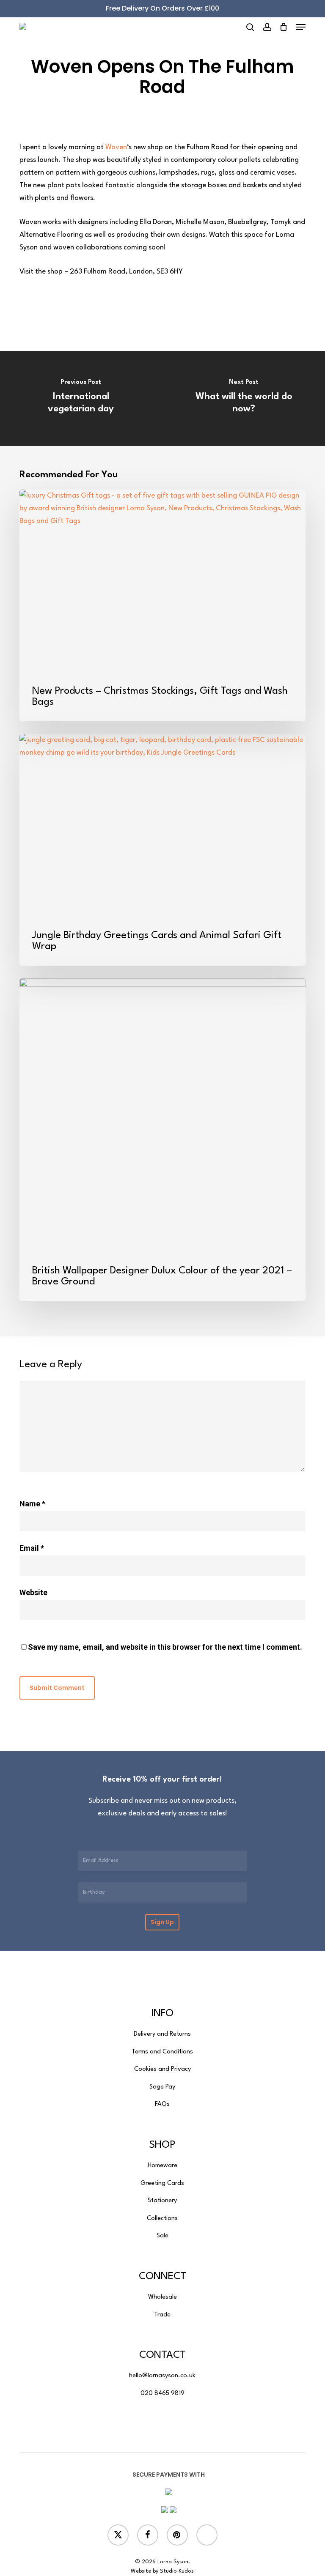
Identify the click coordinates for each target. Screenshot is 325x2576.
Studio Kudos (177, 2571)
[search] (250, 27)
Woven (116, 147)
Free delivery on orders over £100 (162, 8)
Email (32, 1548)
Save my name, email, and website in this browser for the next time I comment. (165, 1647)
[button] (301, 27)
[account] (267, 27)
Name (32, 1504)
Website (33, 1592)
